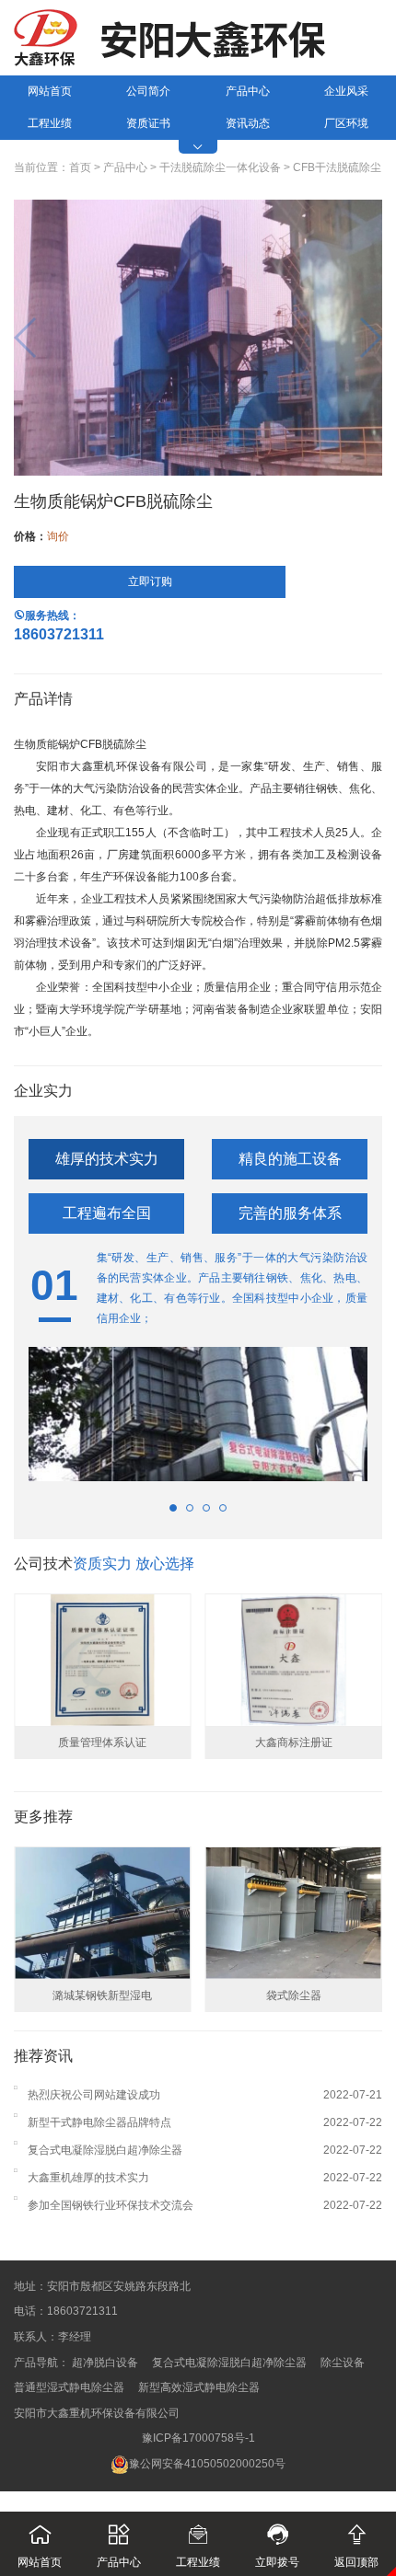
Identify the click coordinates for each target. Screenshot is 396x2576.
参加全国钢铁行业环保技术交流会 (111, 2205)
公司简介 (148, 91)
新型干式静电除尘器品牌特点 (99, 2122)
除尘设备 (343, 2363)
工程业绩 (50, 123)
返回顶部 (356, 2546)
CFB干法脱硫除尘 (337, 167)
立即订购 (150, 581)
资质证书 (148, 123)
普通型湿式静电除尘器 (69, 2387)
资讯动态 (248, 123)
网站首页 (50, 91)
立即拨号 (277, 2546)
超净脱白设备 (105, 2363)
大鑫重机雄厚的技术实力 (88, 2178)
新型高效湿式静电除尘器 (199, 2387)
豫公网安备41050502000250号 (207, 2464)
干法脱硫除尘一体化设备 (220, 167)
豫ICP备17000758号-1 (198, 2438)
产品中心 (248, 91)
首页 (80, 167)
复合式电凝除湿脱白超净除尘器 (105, 2150)
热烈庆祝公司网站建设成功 (94, 2095)
